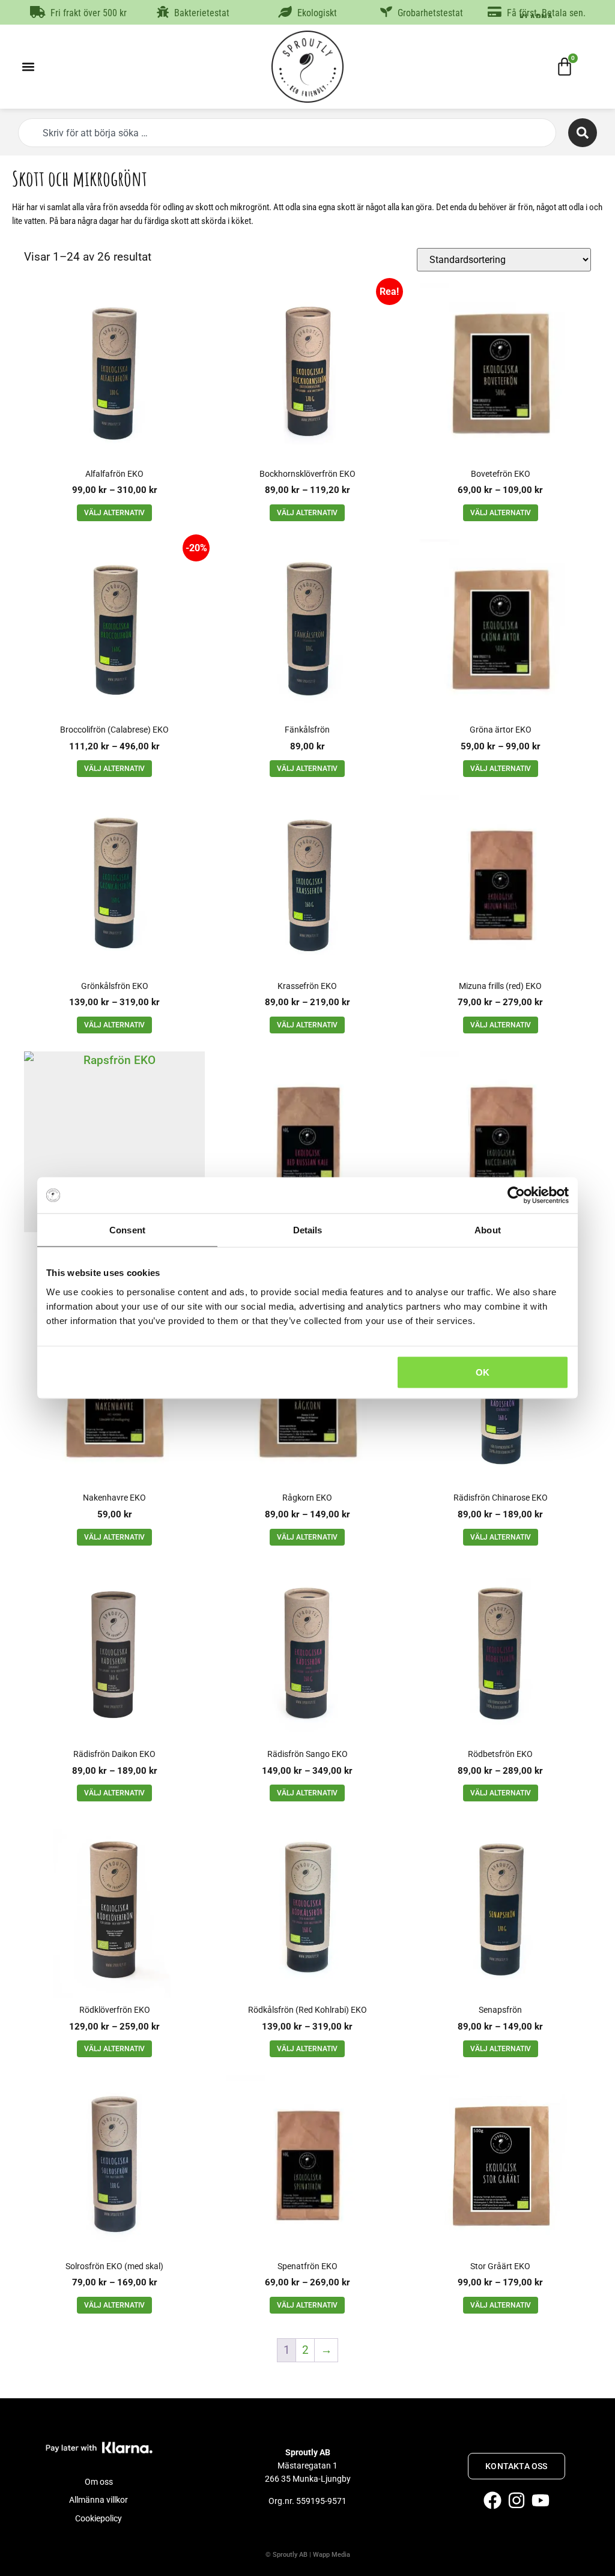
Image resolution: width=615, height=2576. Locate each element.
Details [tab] (308, 1230)
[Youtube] (541, 2500)
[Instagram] (517, 2500)
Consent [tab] (127, 1230)
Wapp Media (332, 2555)
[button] (28, 67)
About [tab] (488, 1230)
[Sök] (583, 133)
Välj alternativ (114, 513)
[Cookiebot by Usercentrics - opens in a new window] (516, 1196)
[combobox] (287, 133)
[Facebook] (492, 2500)
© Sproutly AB (286, 2555)
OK (483, 1372)
